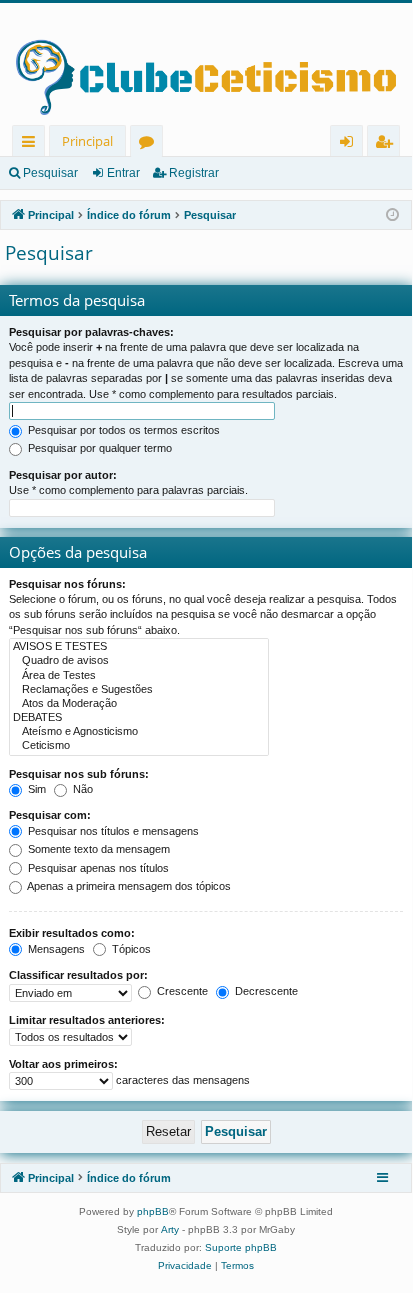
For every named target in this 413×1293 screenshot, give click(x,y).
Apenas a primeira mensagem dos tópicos (128, 886)
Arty (170, 1229)
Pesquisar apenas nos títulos (97, 868)
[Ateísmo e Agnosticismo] (139, 732)
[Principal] (206, 64)
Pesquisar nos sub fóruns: (79, 774)
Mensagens (55, 949)
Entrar (123, 173)
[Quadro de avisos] (139, 661)
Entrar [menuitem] (351, 144)
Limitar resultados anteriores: (87, 1020)
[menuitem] (185, 1266)
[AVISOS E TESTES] (139, 647)
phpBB (153, 1211)
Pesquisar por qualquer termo (98, 448)
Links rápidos (32, 144)
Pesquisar (50, 173)
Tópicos (130, 949)
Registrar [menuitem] (388, 144)
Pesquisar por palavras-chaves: (91, 332)
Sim (35, 789)
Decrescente (265, 991)
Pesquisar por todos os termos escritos (122, 430)
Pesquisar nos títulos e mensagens (112, 831)
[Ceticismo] (139, 746)
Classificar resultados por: (78, 975)
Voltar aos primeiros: (63, 1064)
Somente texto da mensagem (97, 849)
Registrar (194, 173)
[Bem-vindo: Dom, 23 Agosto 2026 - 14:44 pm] (392, 215)
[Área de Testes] (139, 676)
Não (81, 789)
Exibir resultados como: (72, 933)
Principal (87, 141)
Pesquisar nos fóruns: (67, 584)
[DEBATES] (139, 718)
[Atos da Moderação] (139, 704)
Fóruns (150, 144)
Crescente (181, 991)
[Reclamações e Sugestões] (139, 690)
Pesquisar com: (50, 815)
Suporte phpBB (241, 1247)
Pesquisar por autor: (63, 475)
